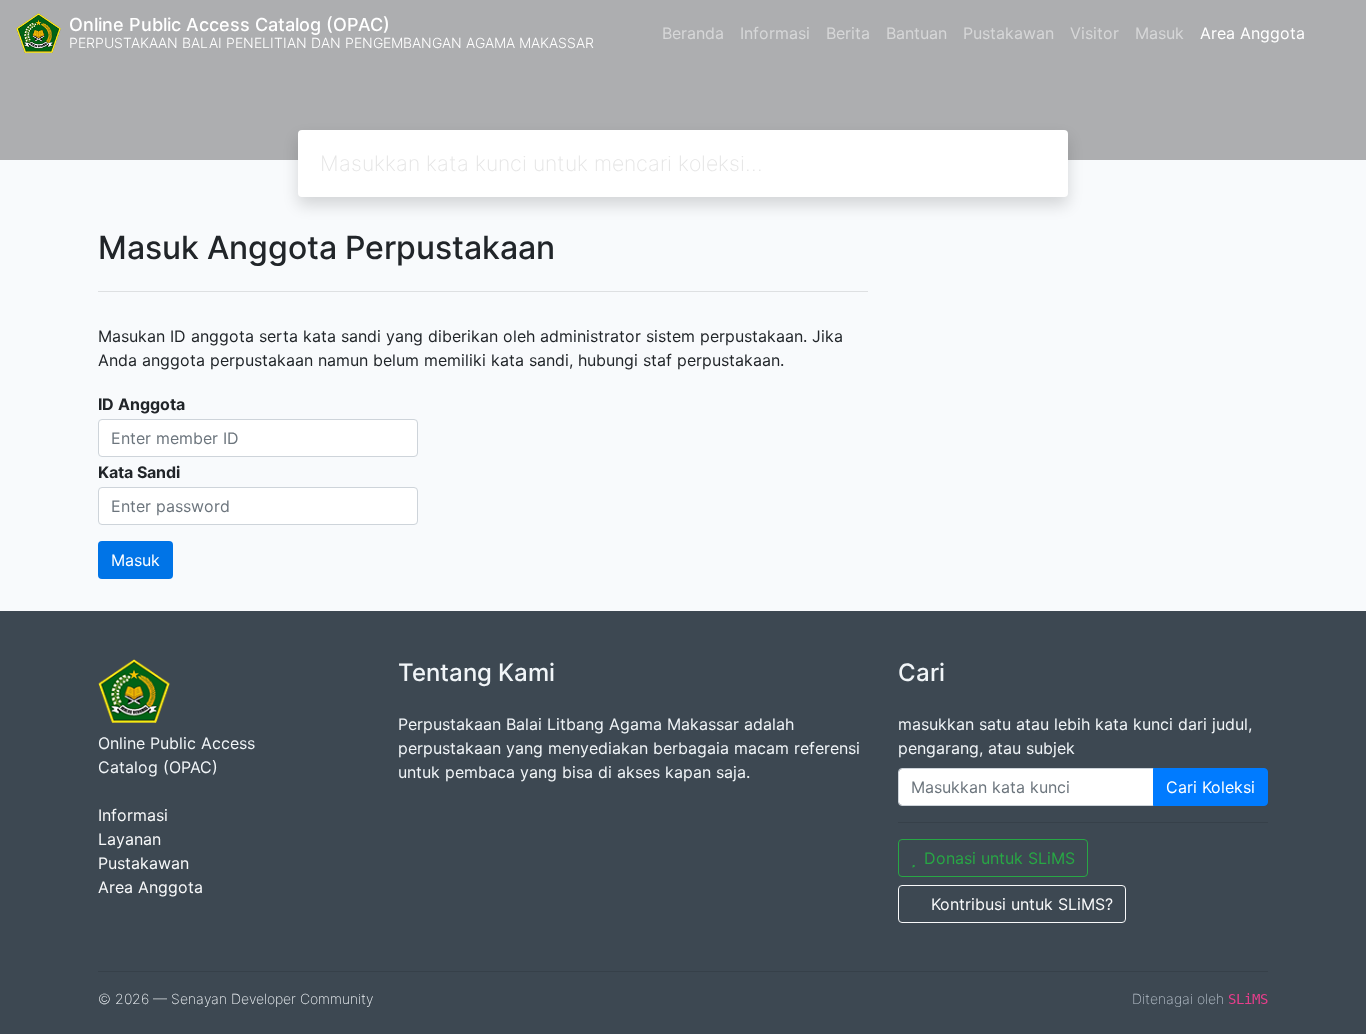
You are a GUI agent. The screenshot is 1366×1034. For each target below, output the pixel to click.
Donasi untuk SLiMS (999, 858)
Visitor (1094, 33)
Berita (848, 33)
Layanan (129, 839)
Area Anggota (1252, 33)
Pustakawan (1008, 33)
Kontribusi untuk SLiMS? (1022, 904)
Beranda (693, 33)
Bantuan (916, 33)
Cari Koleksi (1210, 787)
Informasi (775, 33)
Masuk (1159, 33)
